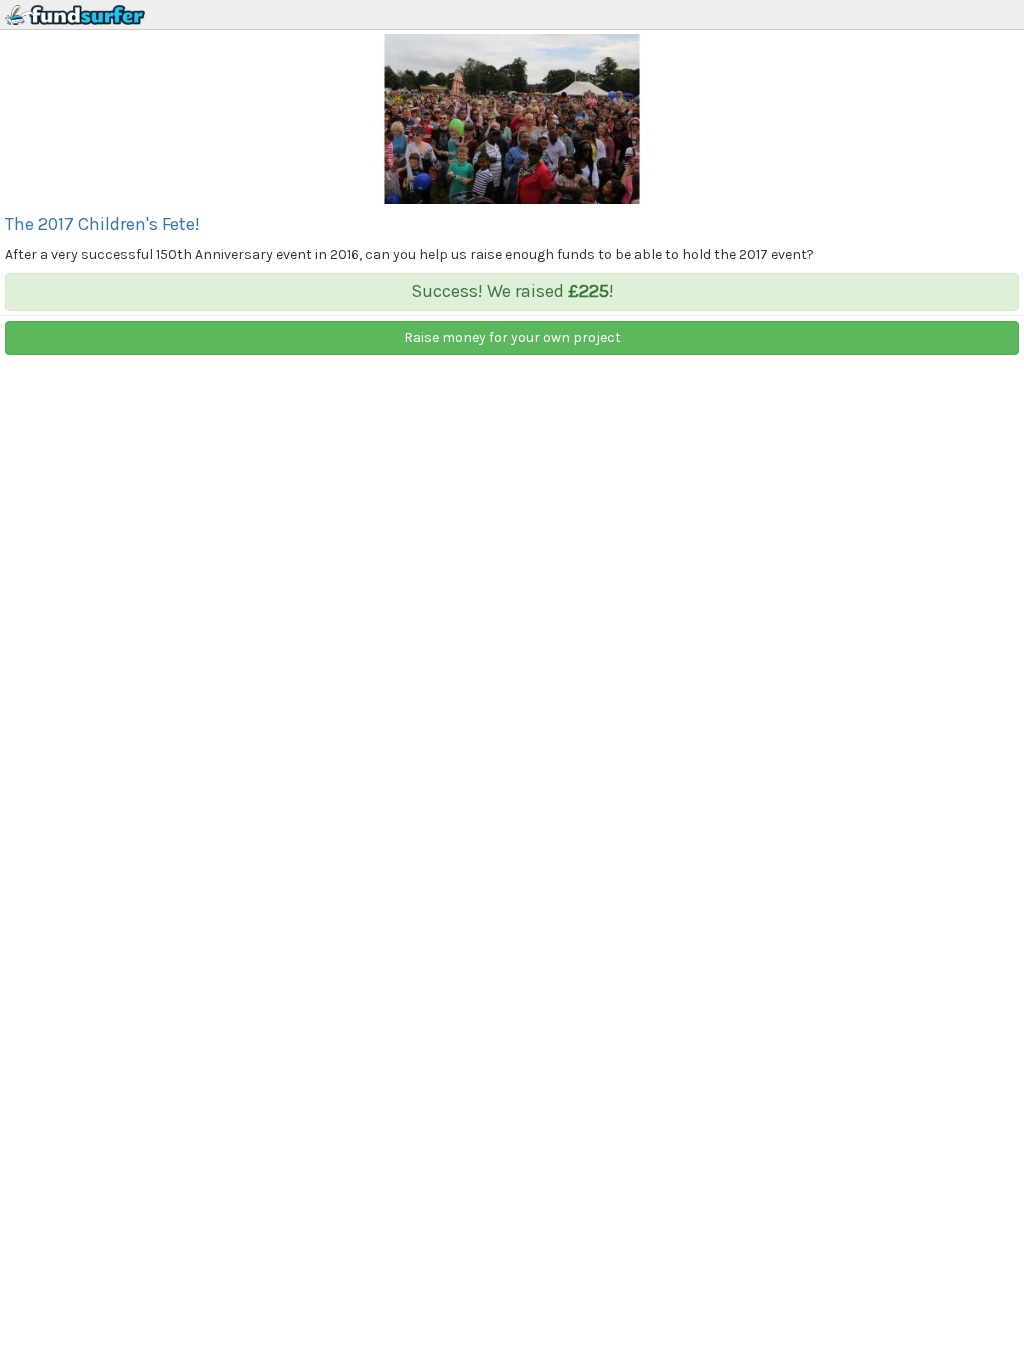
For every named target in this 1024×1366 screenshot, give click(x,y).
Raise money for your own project (512, 337)
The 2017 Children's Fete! (102, 224)
